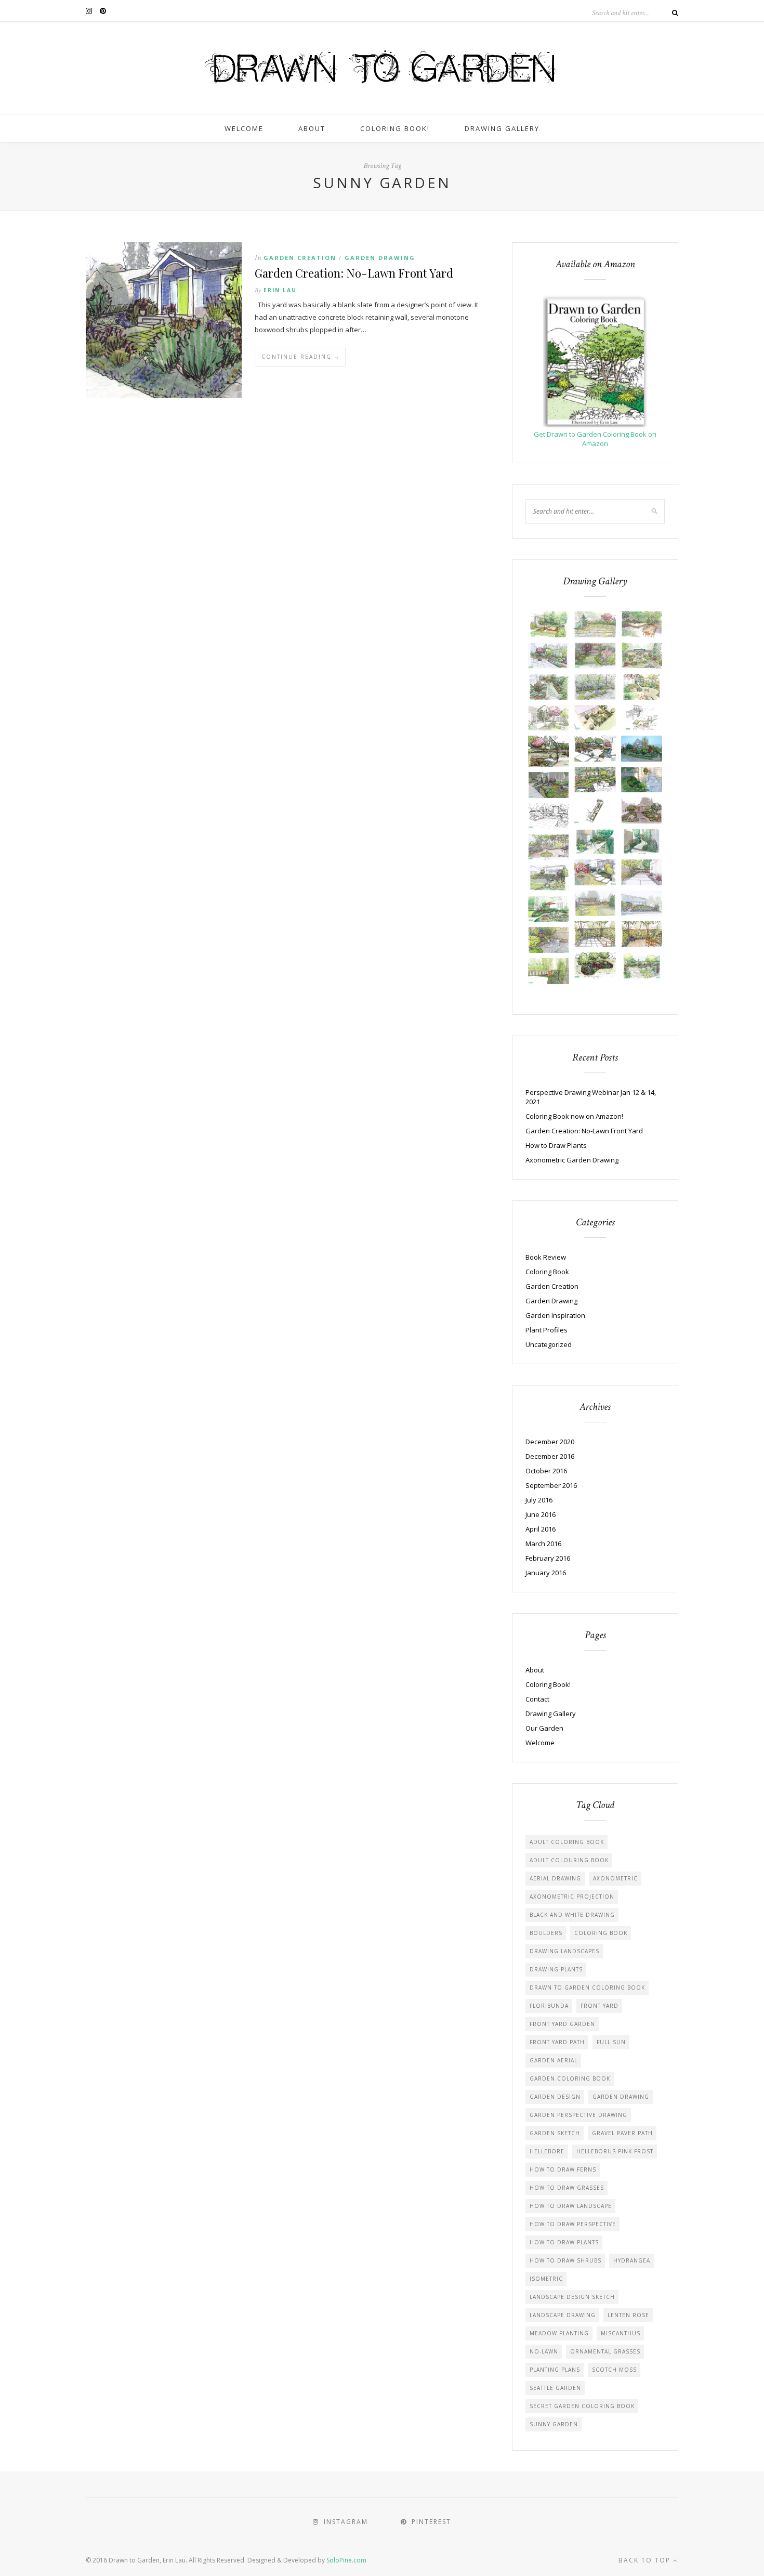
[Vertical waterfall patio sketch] (549, 816)
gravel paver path (622, 2133)
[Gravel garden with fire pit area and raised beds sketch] (549, 687)
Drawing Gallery (502, 128)
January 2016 (546, 1573)
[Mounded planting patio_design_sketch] (549, 909)
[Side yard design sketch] (595, 810)
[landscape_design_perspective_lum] (595, 624)
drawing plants (556, 1969)
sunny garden (554, 2424)
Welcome (244, 128)
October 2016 (546, 1471)
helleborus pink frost (615, 2151)
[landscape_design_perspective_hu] (642, 656)
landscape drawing (563, 2315)
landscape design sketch (572, 2297)
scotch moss (614, 2370)
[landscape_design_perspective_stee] (549, 718)
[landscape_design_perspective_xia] (549, 971)
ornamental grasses (605, 2351)
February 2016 (548, 1558)
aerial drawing (555, 1878)
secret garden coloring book (582, 2406)
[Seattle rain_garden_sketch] (595, 965)
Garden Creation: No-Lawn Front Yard (354, 273)
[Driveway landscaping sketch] (642, 872)
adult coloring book (567, 1842)
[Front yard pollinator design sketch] (549, 785)
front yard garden (562, 2024)
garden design (555, 2097)
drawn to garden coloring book (587, 1987)
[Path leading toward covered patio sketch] (595, 656)
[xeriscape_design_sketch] (642, 965)
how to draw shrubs (565, 2260)
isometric (546, 2279)
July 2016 (539, 1500)
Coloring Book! (395, 128)
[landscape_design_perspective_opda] (595, 904)
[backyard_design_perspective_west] (549, 751)
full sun (611, 2042)
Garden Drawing (380, 258)
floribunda (549, 2006)
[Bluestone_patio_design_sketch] (549, 940)
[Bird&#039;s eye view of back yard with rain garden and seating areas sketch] (595, 718)
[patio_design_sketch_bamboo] (595, 934)
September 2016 (551, 1485)
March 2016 (543, 1544)
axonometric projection (572, 1897)
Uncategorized (549, 1344)
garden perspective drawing (578, 2115)
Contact (537, 1699)
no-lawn (544, 2351)
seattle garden (555, 2388)
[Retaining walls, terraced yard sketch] (549, 878)
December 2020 (550, 1442)
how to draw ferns (563, 2169)
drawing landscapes (564, 1951)
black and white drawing (572, 1915)
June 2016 (541, 1514)
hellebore (547, 2151)
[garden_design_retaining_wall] (642, 749)
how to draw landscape (571, 2206)
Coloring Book (547, 1272)
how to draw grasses (567, 2188)
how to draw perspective (573, 2224)
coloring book (601, 1933)
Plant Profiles (546, 1330)
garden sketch (555, 2133)
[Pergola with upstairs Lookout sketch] (642, 718)
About (312, 128)
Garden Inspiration (555, 1315)
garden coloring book (570, 2078)
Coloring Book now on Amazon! (574, 1116)
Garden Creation (300, 258)
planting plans (555, 2370)
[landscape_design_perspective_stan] (642, 687)
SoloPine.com (346, 2560)
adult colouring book (569, 1860)
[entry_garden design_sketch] (642, 780)
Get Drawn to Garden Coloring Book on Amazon (595, 439)
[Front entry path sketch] (642, 810)
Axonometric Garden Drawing (572, 1160)
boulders (546, 1933)
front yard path (557, 2042)
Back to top (646, 2560)
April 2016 (541, 1529)
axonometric (615, 1878)
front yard (600, 2006)
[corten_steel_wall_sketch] (595, 749)
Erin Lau (280, 290)
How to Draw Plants (556, 1145)
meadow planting (559, 2333)
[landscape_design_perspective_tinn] (549, 624)
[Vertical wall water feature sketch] (595, 687)
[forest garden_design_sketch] (595, 780)
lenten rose (628, 2315)
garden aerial (554, 2060)
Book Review (546, 1257)
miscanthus (621, 2333)
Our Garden (544, 1728)
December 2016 (550, 1456)
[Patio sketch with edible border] (549, 847)
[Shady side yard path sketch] (642, 842)
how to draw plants (564, 2242)
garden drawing (621, 2097)
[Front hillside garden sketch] (642, 904)
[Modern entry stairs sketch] (595, 872)
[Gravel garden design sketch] (595, 842)
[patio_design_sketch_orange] (642, 934)
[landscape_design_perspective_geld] (642, 624)
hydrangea (632, 2260)
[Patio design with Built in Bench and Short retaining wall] (549, 656)
